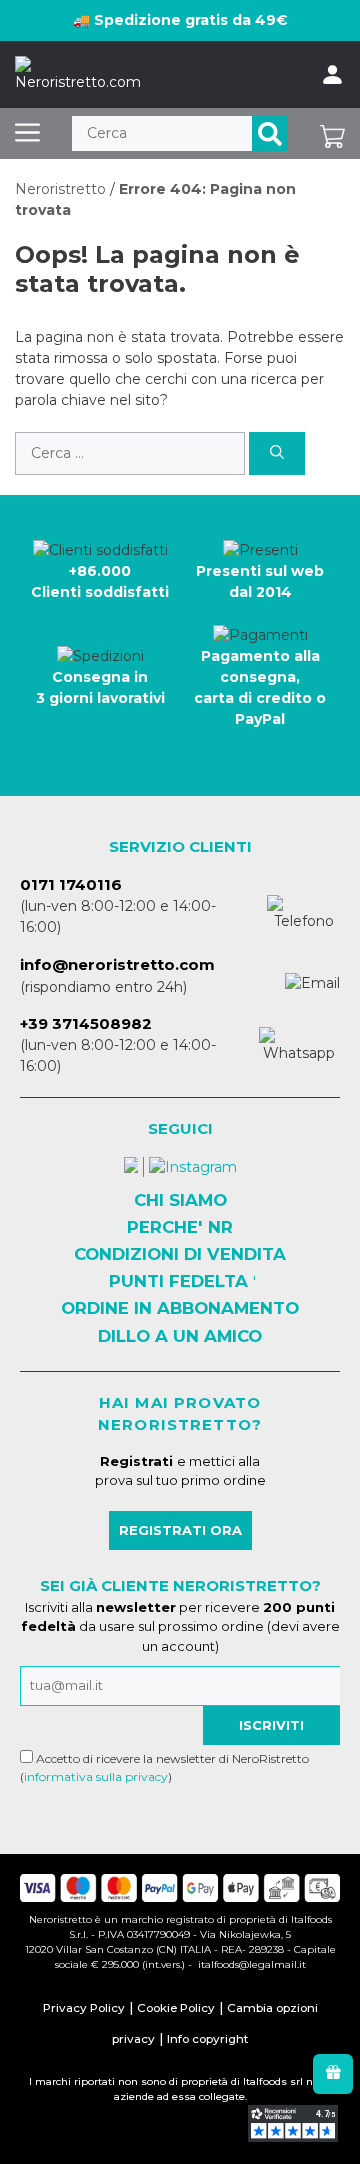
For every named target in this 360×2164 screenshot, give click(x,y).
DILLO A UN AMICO (180, 1336)
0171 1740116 (71, 884)
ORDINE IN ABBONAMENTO (180, 1308)
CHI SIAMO (180, 1200)
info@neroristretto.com (117, 964)
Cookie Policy (176, 2008)
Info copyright (207, 2039)
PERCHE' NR (180, 1227)
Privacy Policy (84, 2008)
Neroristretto (60, 189)
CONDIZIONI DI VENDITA (180, 1254)
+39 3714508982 (86, 1023)
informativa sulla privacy (96, 1776)
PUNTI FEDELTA (178, 1281)
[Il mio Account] (332, 75)
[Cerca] (270, 133)
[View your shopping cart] (332, 133)
